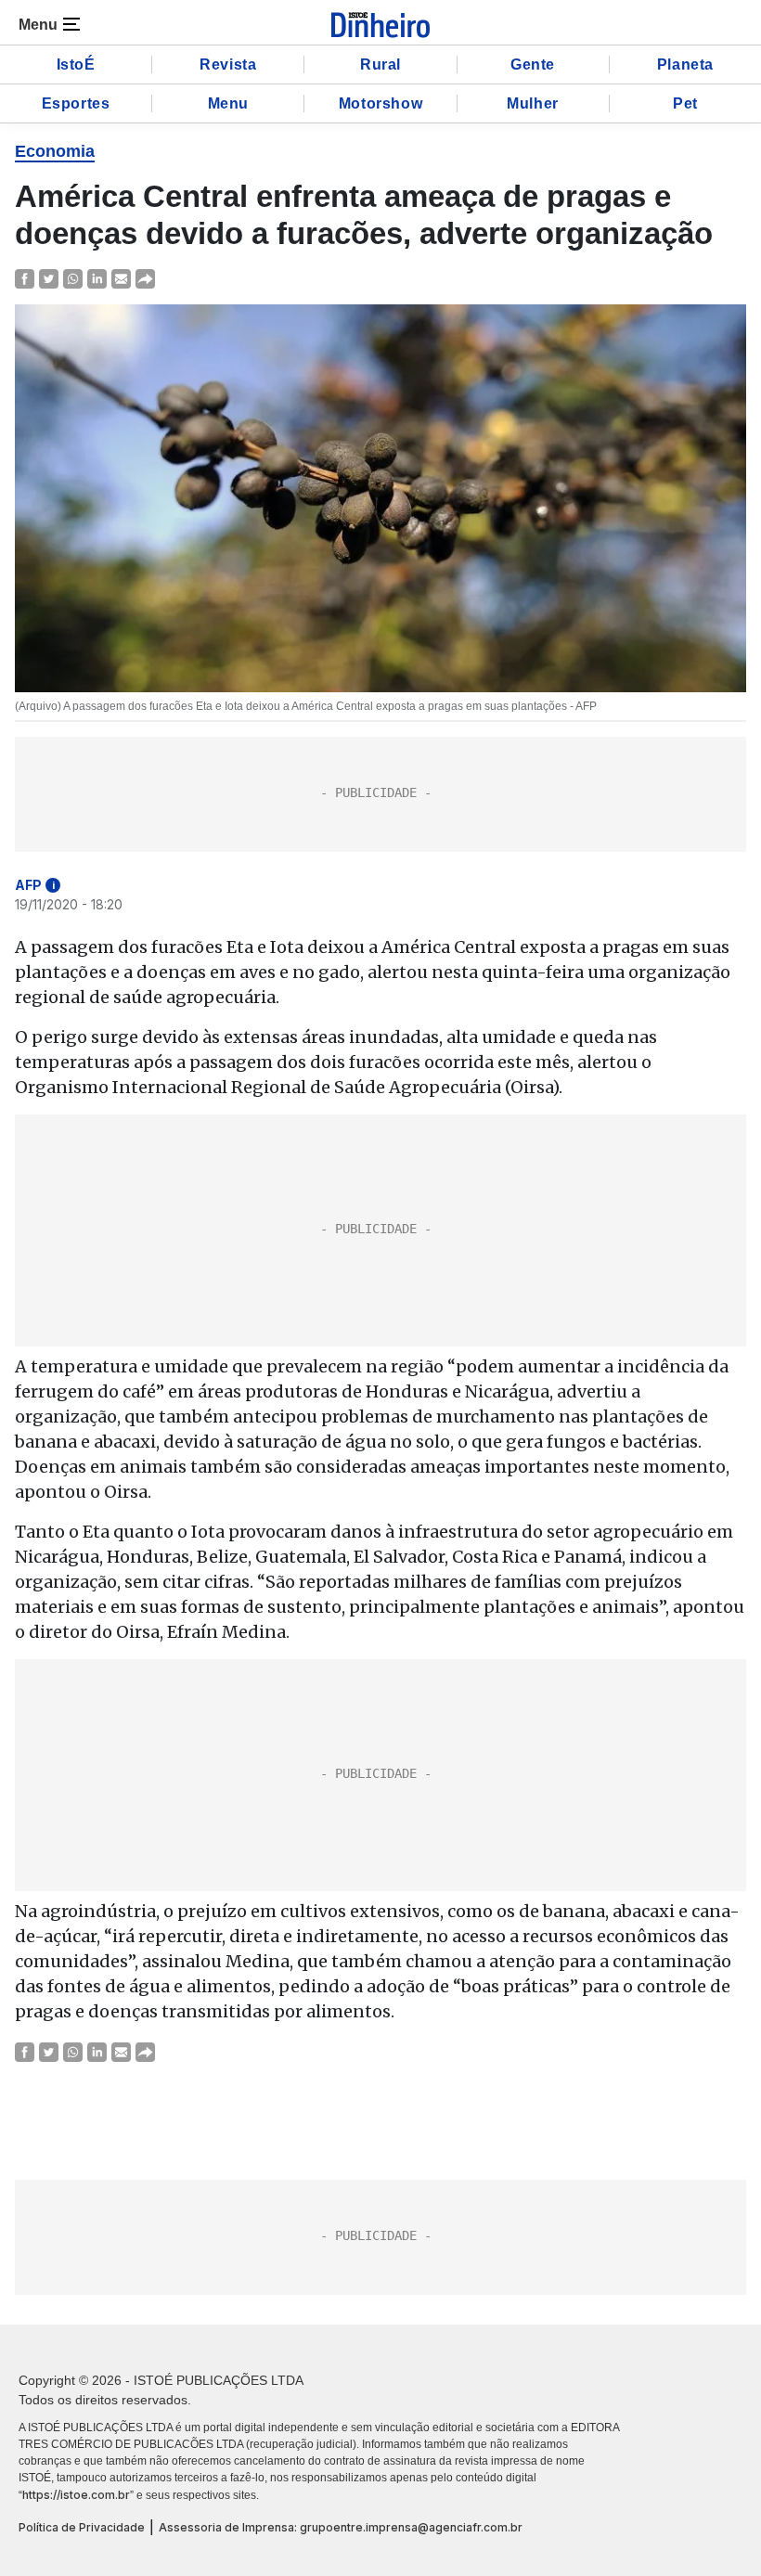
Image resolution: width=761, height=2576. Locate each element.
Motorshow (380, 103)
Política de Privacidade (82, 2527)
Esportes (76, 103)
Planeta (685, 64)
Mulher (533, 103)
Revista (228, 64)
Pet (685, 103)
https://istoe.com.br (76, 2495)
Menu (228, 103)
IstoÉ (76, 64)
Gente (533, 64)
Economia (55, 151)
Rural (380, 64)
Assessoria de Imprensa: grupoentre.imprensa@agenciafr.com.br (341, 2527)
